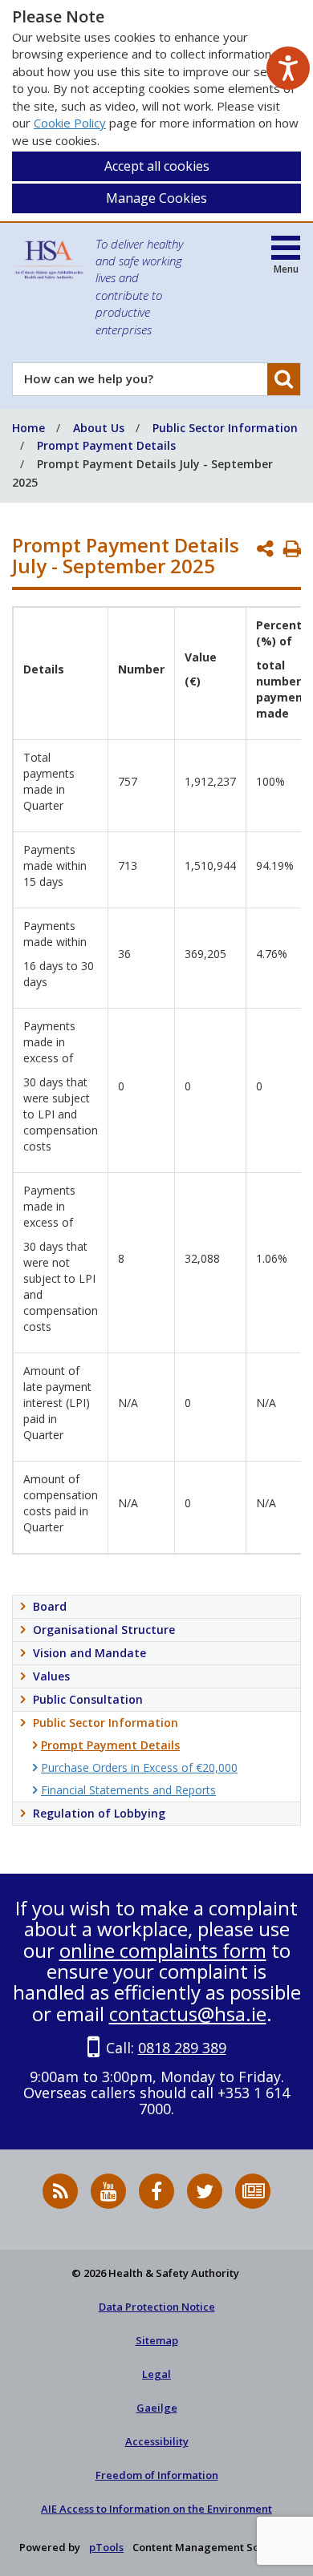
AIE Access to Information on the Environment (156, 2509)
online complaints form (163, 1950)
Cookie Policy (70, 123)
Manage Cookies (156, 198)
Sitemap (157, 2340)
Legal (156, 2374)
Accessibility (157, 2441)
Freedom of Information (157, 2475)
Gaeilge (157, 2408)
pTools (106, 2547)
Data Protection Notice (157, 2307)
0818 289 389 (182, 2048)
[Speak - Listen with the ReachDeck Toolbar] (288, 68)
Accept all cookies (157, 166)
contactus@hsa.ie (188, 2014)
